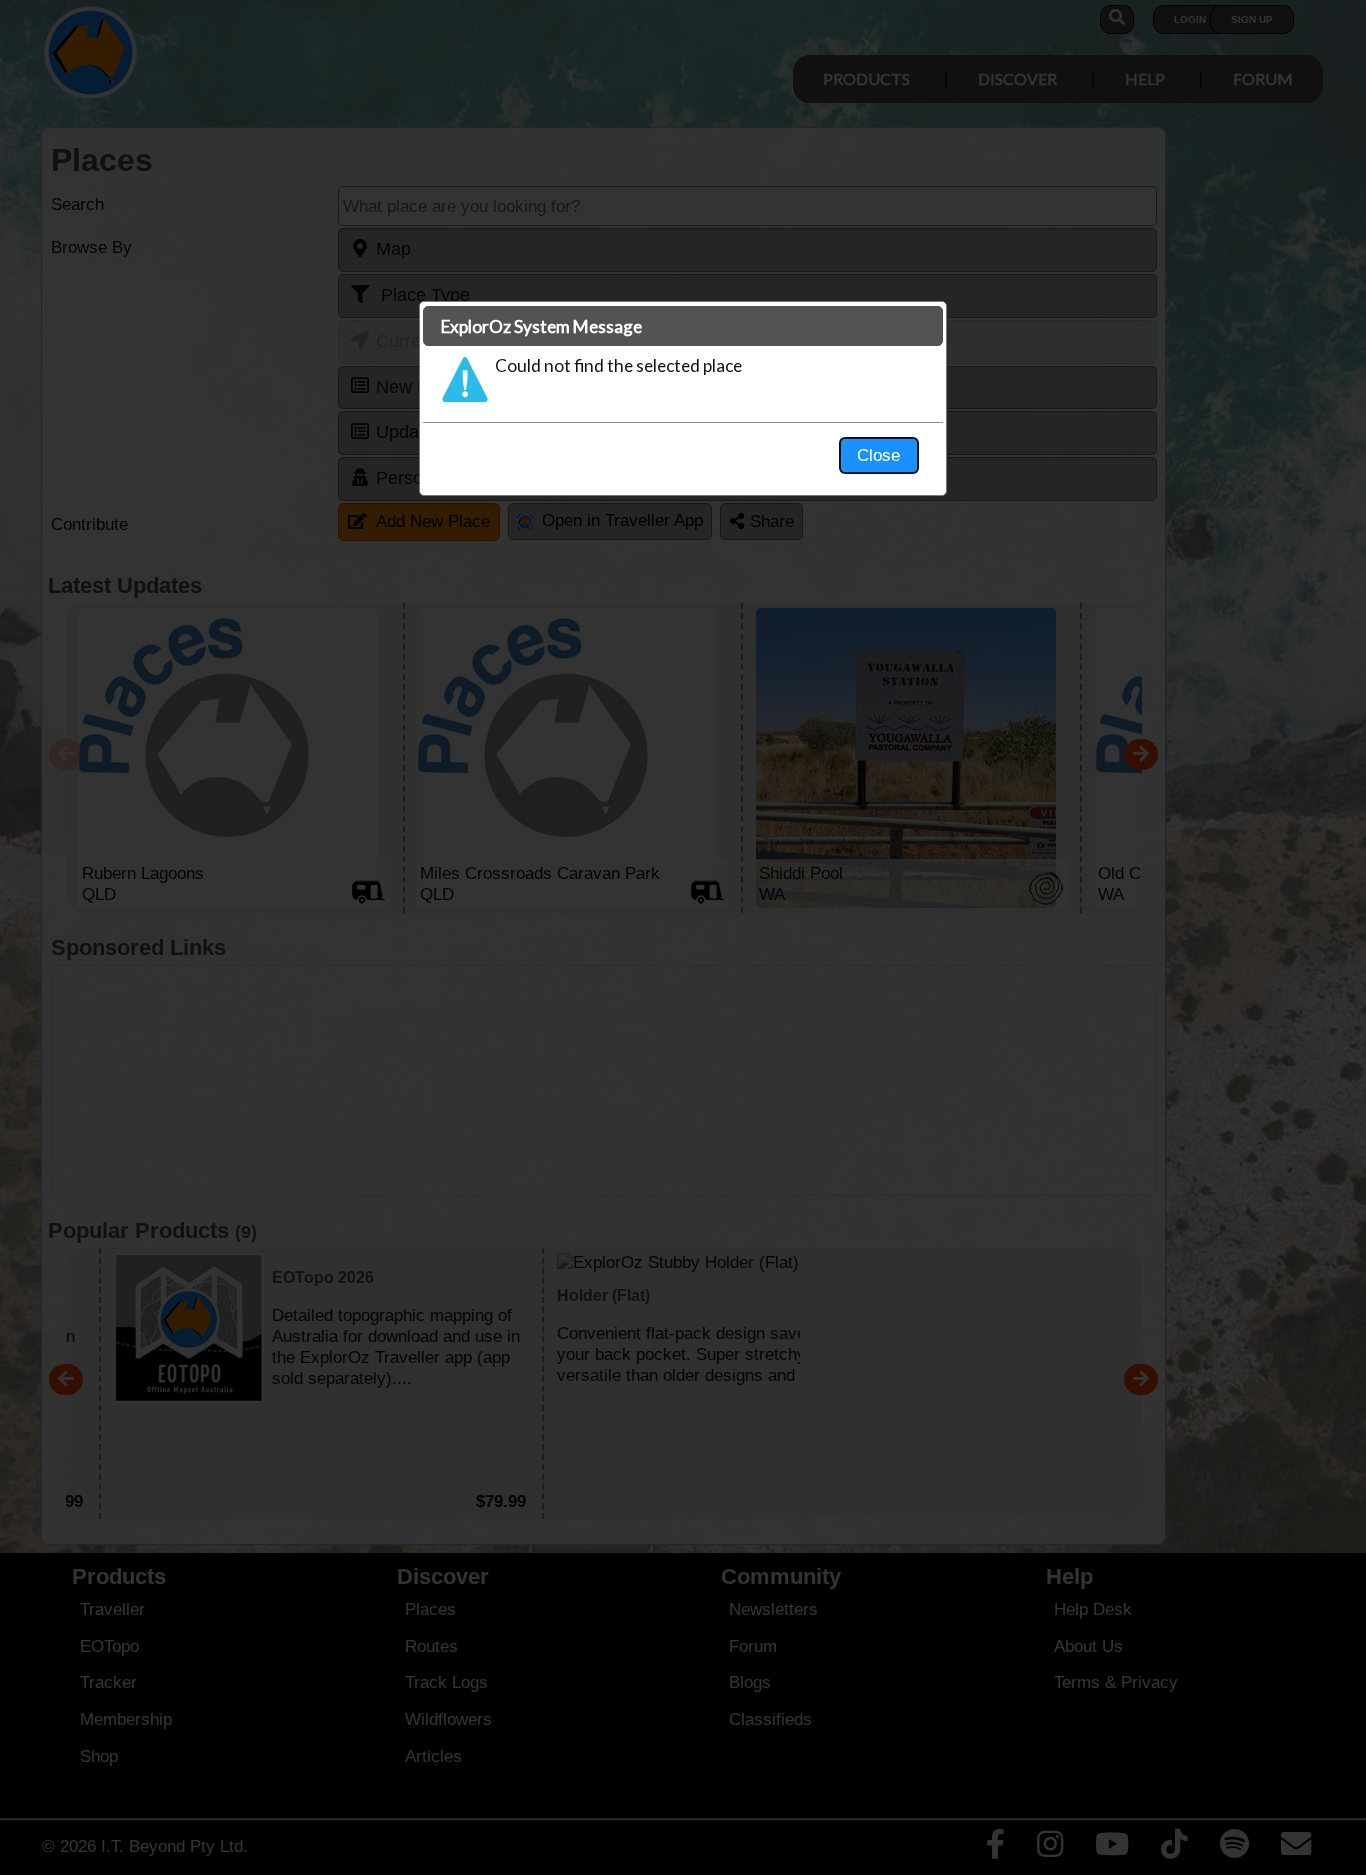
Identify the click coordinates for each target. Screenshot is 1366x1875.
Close (878, 455)
